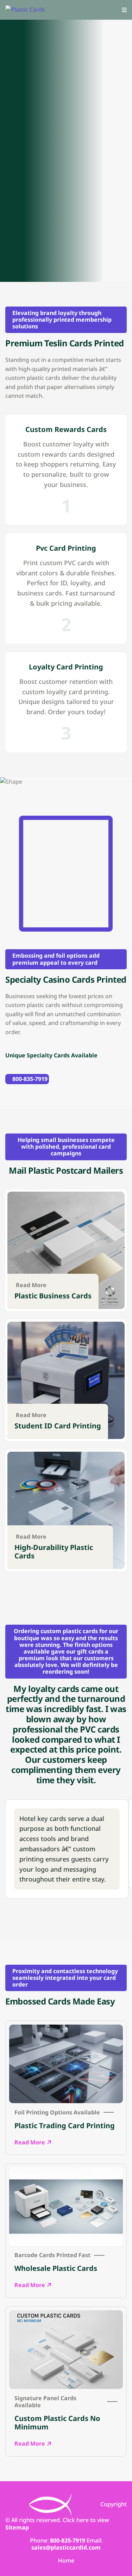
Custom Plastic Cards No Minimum (57, 2423)
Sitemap (17, 2527)
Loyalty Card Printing (66, 667)
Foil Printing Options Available (57, 2112)
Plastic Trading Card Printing (65, 2126)
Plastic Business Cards (53, 1296)
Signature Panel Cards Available (45, 2402)
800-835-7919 (30, 1079)
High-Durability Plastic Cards (54, 1552)
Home (66, 2561)
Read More (31, 1285)
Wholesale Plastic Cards (56, 2268)
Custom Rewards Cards (66, 430)
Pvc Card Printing (66, 548)
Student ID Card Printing (58, 1426)
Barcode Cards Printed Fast (52, 2255)
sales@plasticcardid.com (66, 2547)
